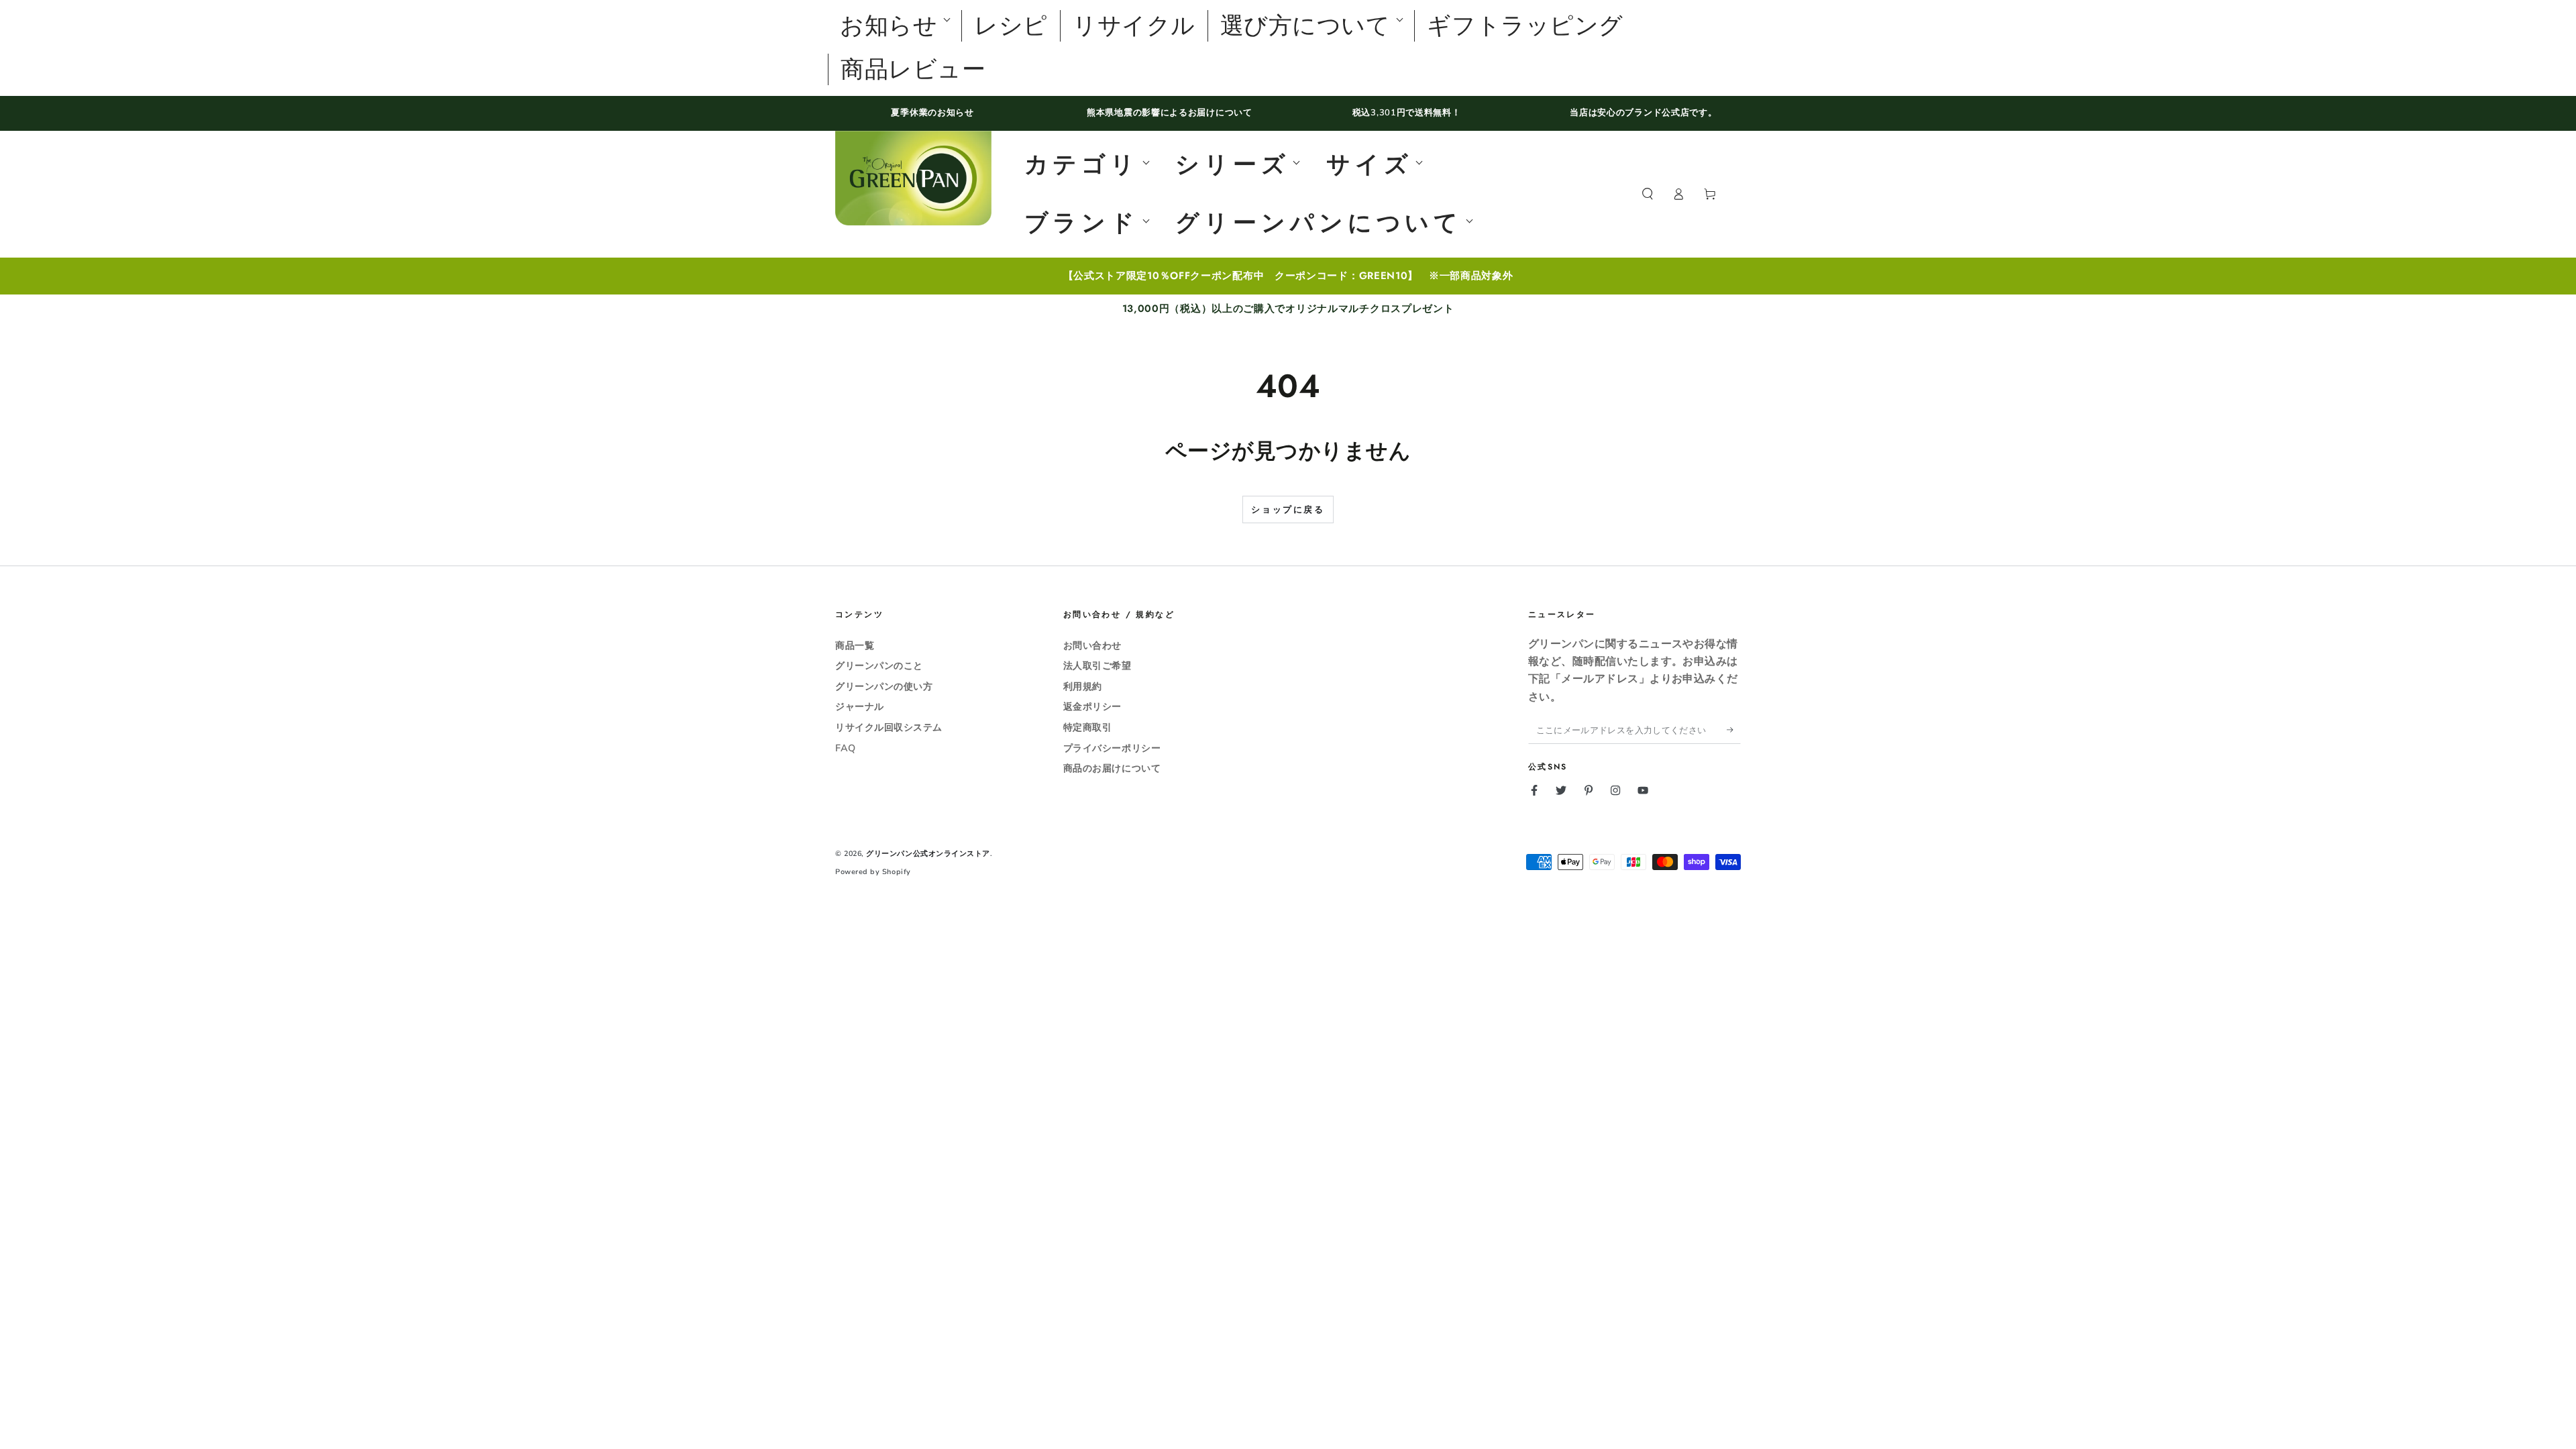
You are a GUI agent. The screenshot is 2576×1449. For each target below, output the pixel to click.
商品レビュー (913, 69)
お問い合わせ (1092, 645)
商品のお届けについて (1112, 768)
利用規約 (1083, 686)
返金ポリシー (1092, 706)
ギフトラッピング (1525, 26)
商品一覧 (855, 645)
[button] (1647, 195)
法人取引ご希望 (1097, 665)
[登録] (1734, 730)
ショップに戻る (1288, 510)
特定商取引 (1088, 727)
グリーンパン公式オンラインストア (928, 854)
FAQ (846, 748)
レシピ (1011, 26)
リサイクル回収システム (889, 727)
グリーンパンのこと (879, 665)
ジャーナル (860, 706)
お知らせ (889, 26)
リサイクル (1134, 26)
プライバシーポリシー (1112, 748)
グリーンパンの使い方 (884, 686)
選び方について (1305, 26)
